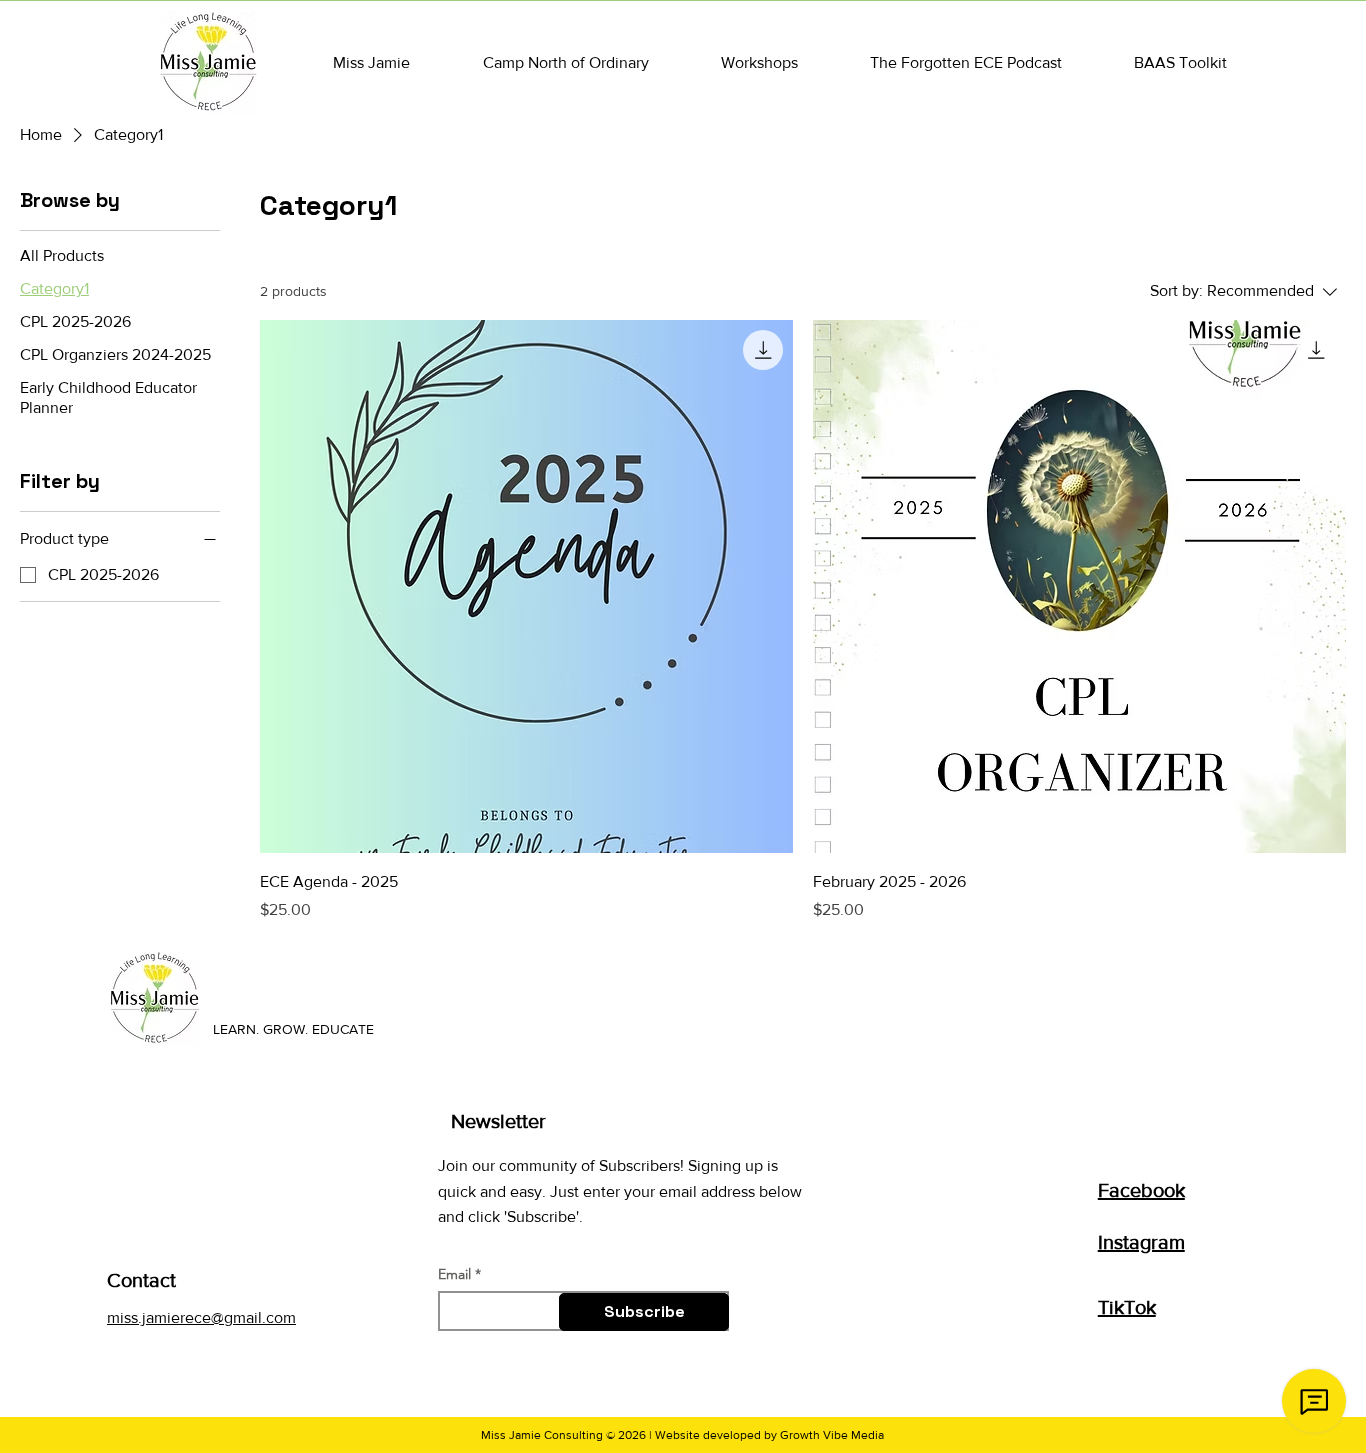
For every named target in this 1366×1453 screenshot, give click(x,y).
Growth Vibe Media (832, 1435)
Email (454, 1274)
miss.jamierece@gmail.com (201, 1317)
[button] (371, 62)
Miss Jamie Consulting (542, 1435)
